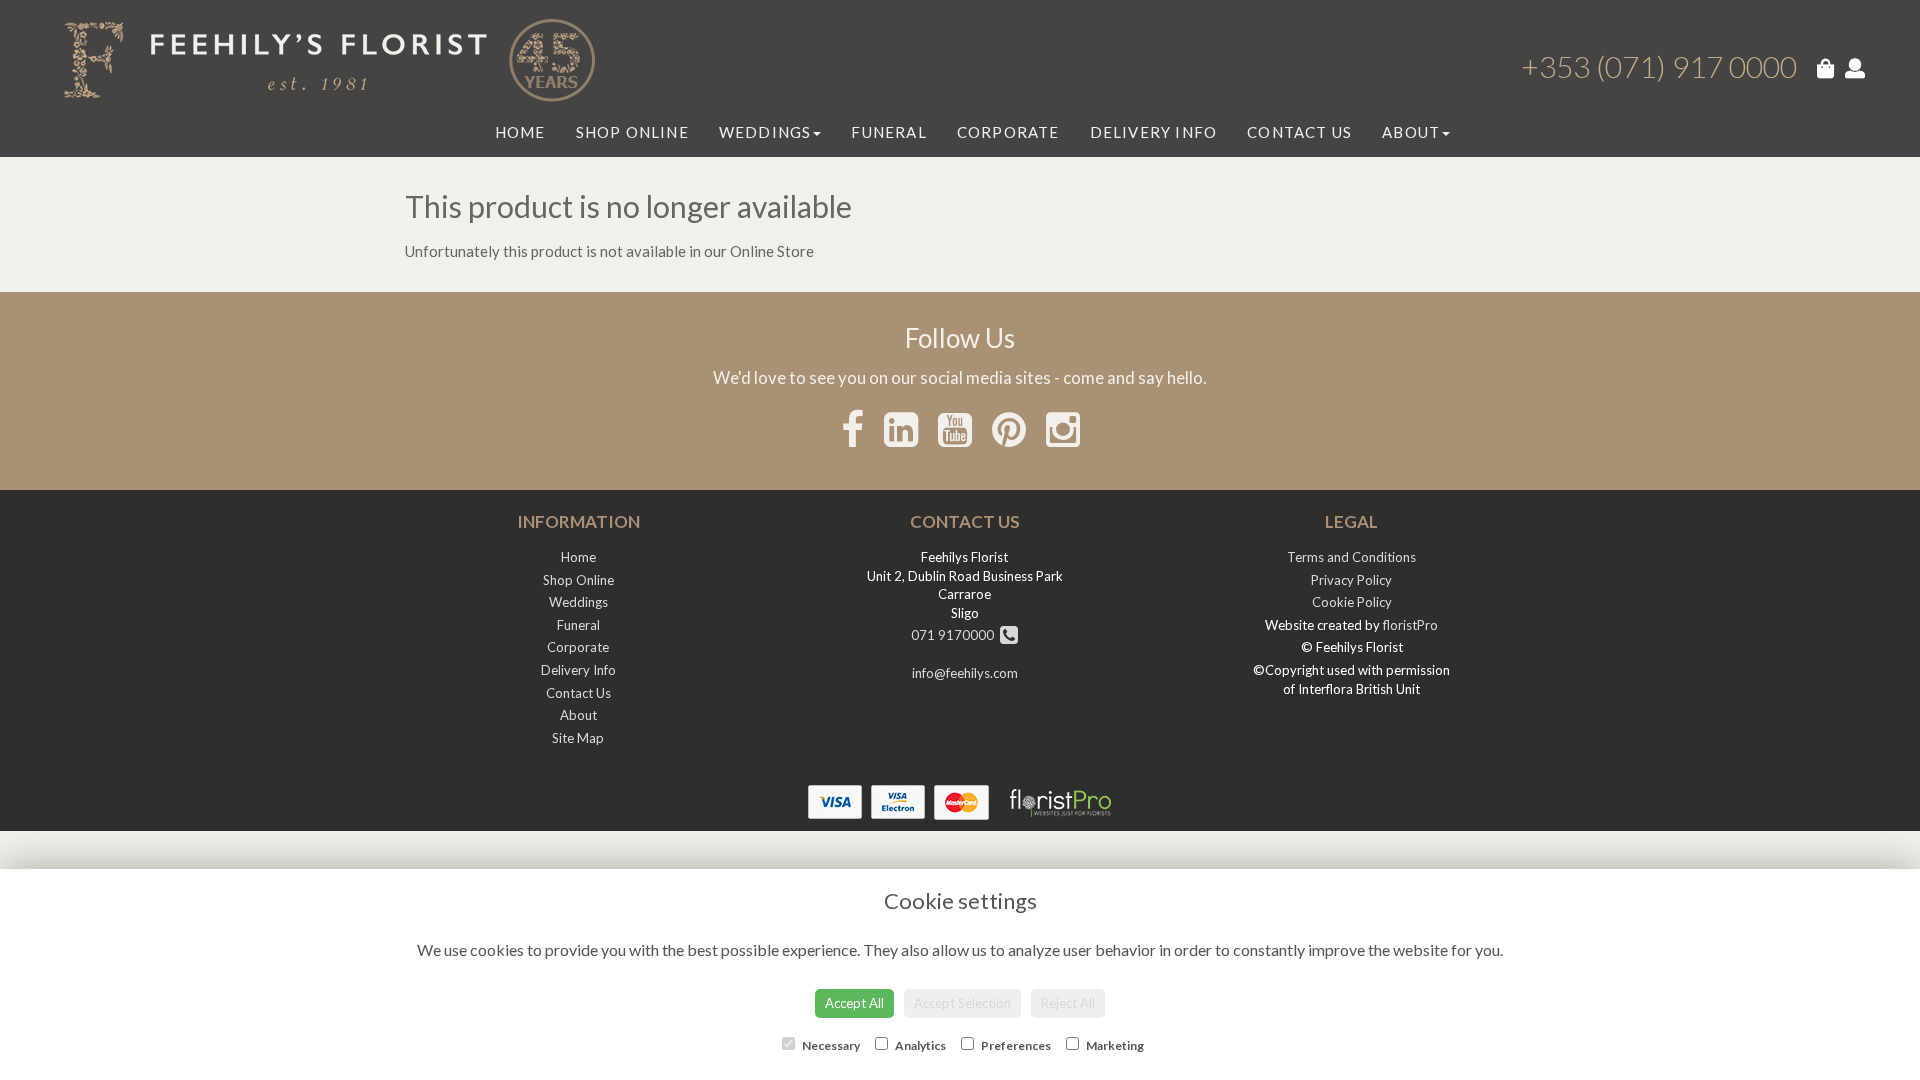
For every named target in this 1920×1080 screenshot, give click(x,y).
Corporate (1008, 132)
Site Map (578, 738)
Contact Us (1299, 132)
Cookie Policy (1352, 602)
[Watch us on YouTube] (955, 429)
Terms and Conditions (1351, 557)
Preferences (1015, 1045)
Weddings (765, 132)
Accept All (854, 1003)
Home (520, 132)
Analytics (919, 1045)
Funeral (888, 132)
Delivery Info (1154, 132)
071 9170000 (955, 635)
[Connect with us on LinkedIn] (901, 429)
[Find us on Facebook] (852, 429)
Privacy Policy (1351, 580)
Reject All (1068, 1003)
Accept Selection (962, 1003)
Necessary (830, 1045)
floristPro (1410, 625)
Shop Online (632, 132)
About (1411, 132)
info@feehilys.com (965, 673)
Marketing (1114, 1045)
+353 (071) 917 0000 (1659, 66)
